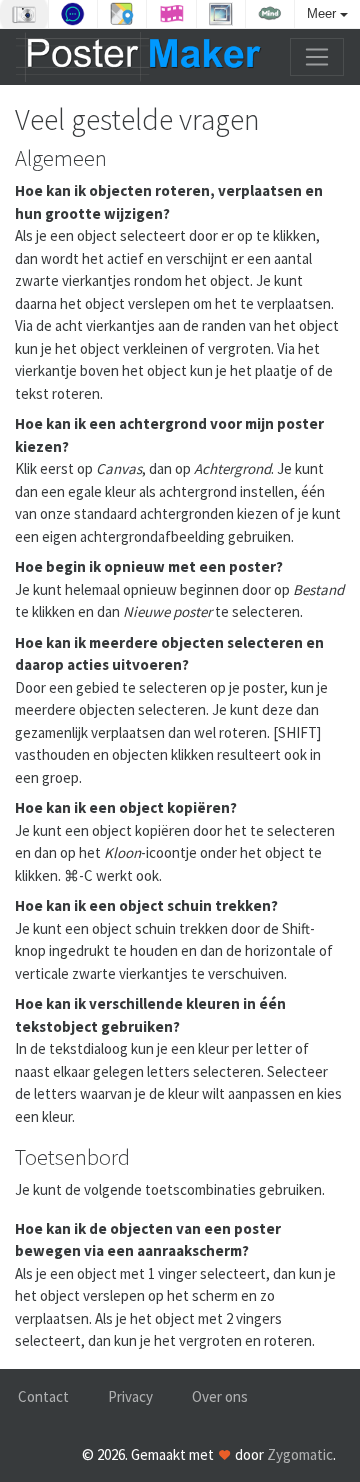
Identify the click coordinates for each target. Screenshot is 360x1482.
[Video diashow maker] (171, 14)
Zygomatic (300, 1454)
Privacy (130, 1396)
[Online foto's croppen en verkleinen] (221, 14)
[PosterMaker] (139, 57)
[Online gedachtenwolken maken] (270, 14)
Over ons (220, 1396)
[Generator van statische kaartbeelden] (122, 14)
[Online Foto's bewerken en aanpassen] (24, 14)
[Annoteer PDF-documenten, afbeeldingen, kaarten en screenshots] (73, 14)
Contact (43, 1396)
